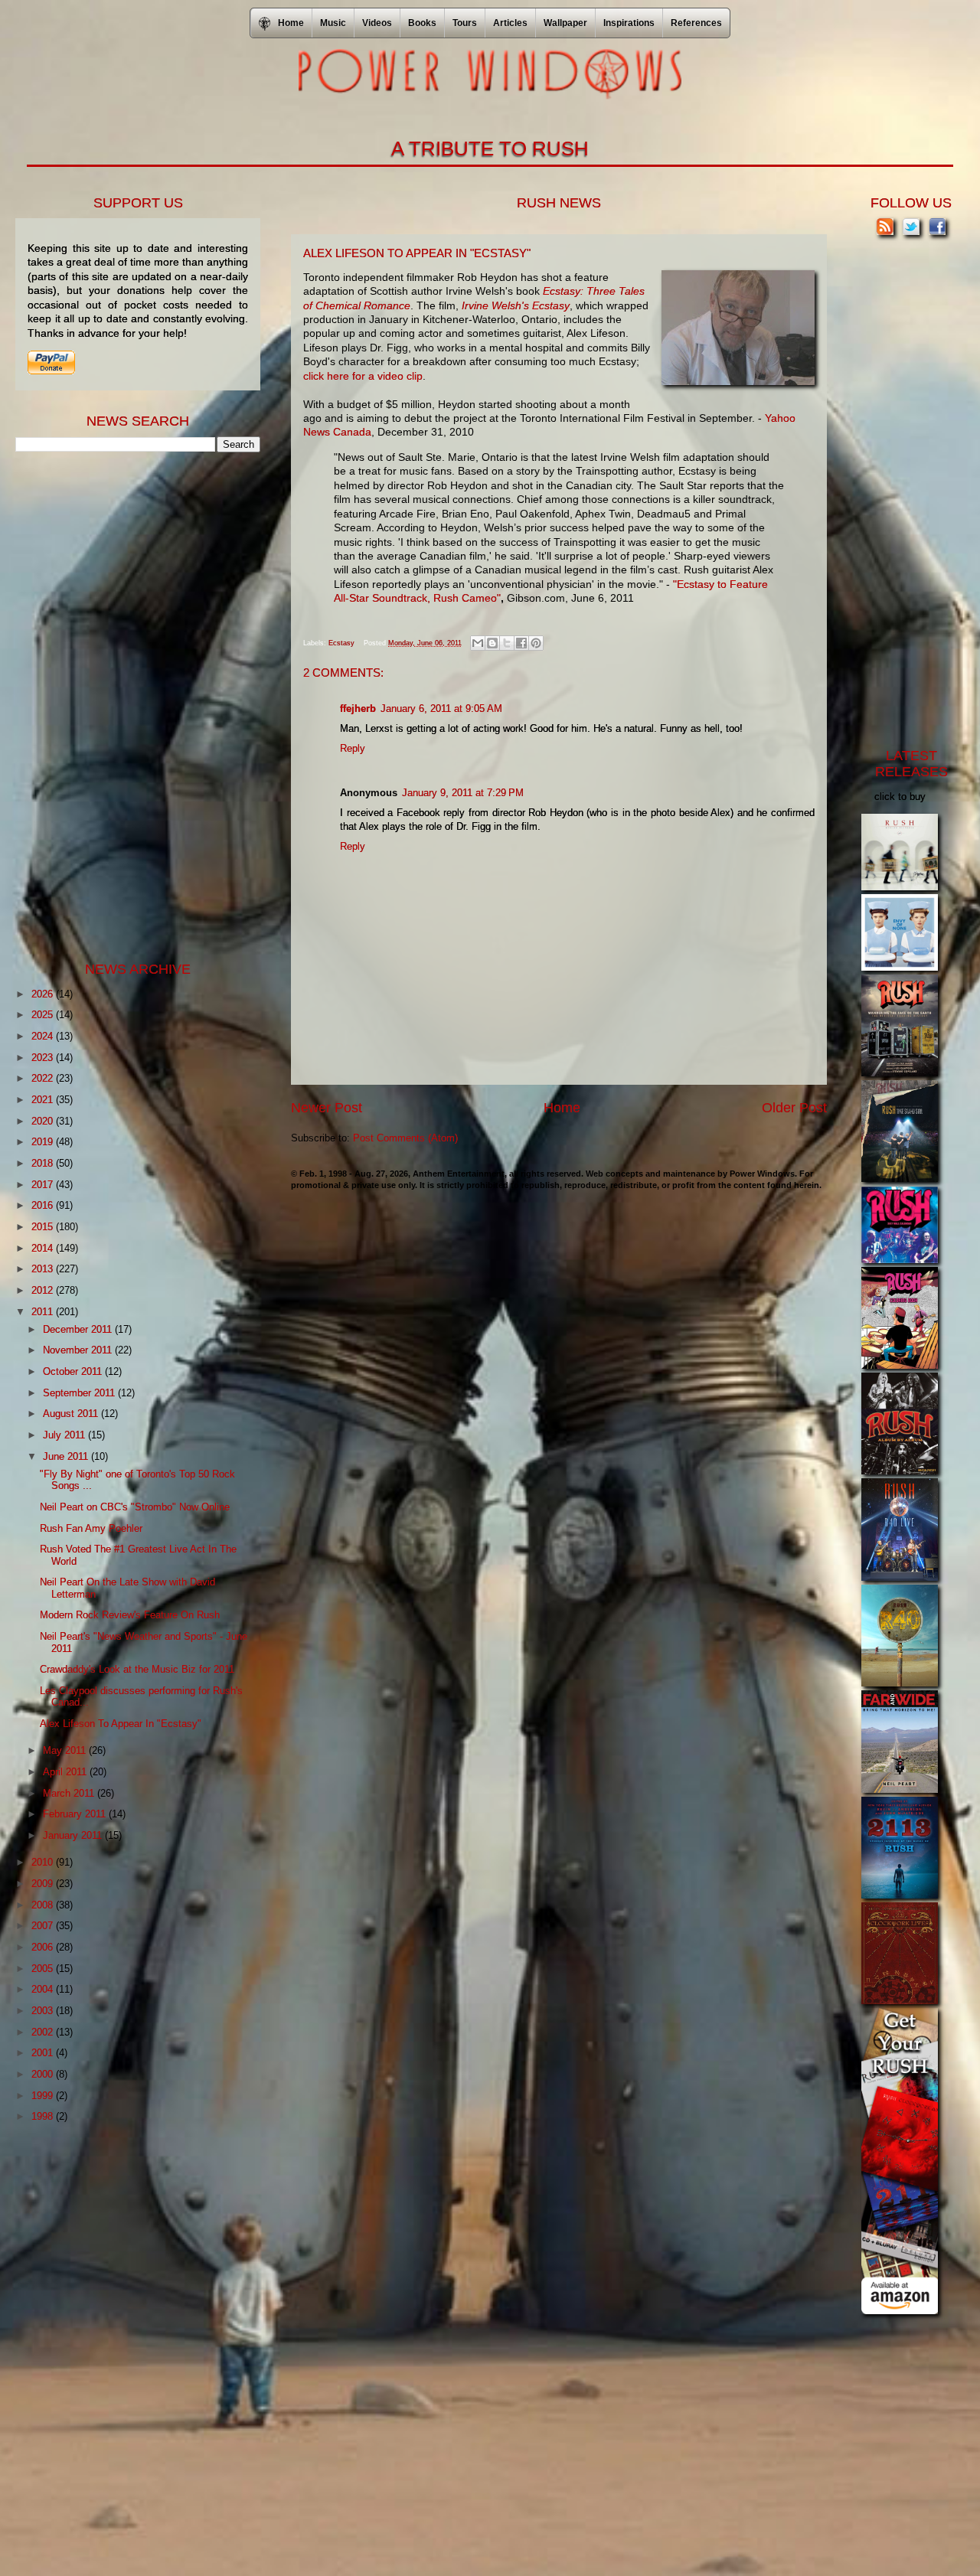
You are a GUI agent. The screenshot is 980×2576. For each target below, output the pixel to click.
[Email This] (478, 643)
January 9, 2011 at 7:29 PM (463, 793)
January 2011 (74, 1835)
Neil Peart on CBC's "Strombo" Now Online (135, 1507)
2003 (44, 2011)
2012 (44, 1290)
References (696, 23)
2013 (44, 1269)
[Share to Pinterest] (536, 643)
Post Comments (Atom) (405, 1138)
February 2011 (76, 1814)
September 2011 (80, 1393)
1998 (44, 2116)
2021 (44, 1100)
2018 (44, 1163)
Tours (465, 23)
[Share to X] (507, 643)
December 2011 (79, 1329)
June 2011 (67, 1456)
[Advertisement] (130, 705)
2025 (44, 1015)
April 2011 (66, 1772)
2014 (44, 1248)
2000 (44, 2074)
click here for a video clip (363, 376)
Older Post (794, 1108)
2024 (44, 1036)
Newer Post (327, 1108)
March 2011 (70, 1793)
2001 (44, 2053)
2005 (44, 1969)
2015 (44, 1227)
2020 (44, 1121)
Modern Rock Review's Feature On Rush (130, 1615)
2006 (44, 1947)
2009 (44, 1884)
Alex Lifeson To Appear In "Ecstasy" (121, 1724)
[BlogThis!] (492, 643)
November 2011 (79, 1350)
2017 (44, 1185)
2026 (44, 994)
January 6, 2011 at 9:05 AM (441, 708)
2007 (44, 1926)
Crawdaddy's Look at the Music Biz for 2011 (137, 1669)
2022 (44, 1078)
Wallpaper (565, 23)
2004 (44, 1989)
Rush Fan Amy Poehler (91, 1528)
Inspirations (629, 23)
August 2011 (72, 1414)
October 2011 (74, 1371)
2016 (44, 1205)
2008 (44, 1905)
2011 (44, 1312)
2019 (44, 1142)
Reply (353, 748)
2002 (44, 2032)
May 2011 (66, 1750)
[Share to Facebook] (521, 643)
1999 (44, 2096)
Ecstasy (341, 643)
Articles (510, 23)
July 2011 (65, 1435)
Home (562, 1108)
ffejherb (358, 708)
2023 (44, 1058)
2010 (44, 1862)
